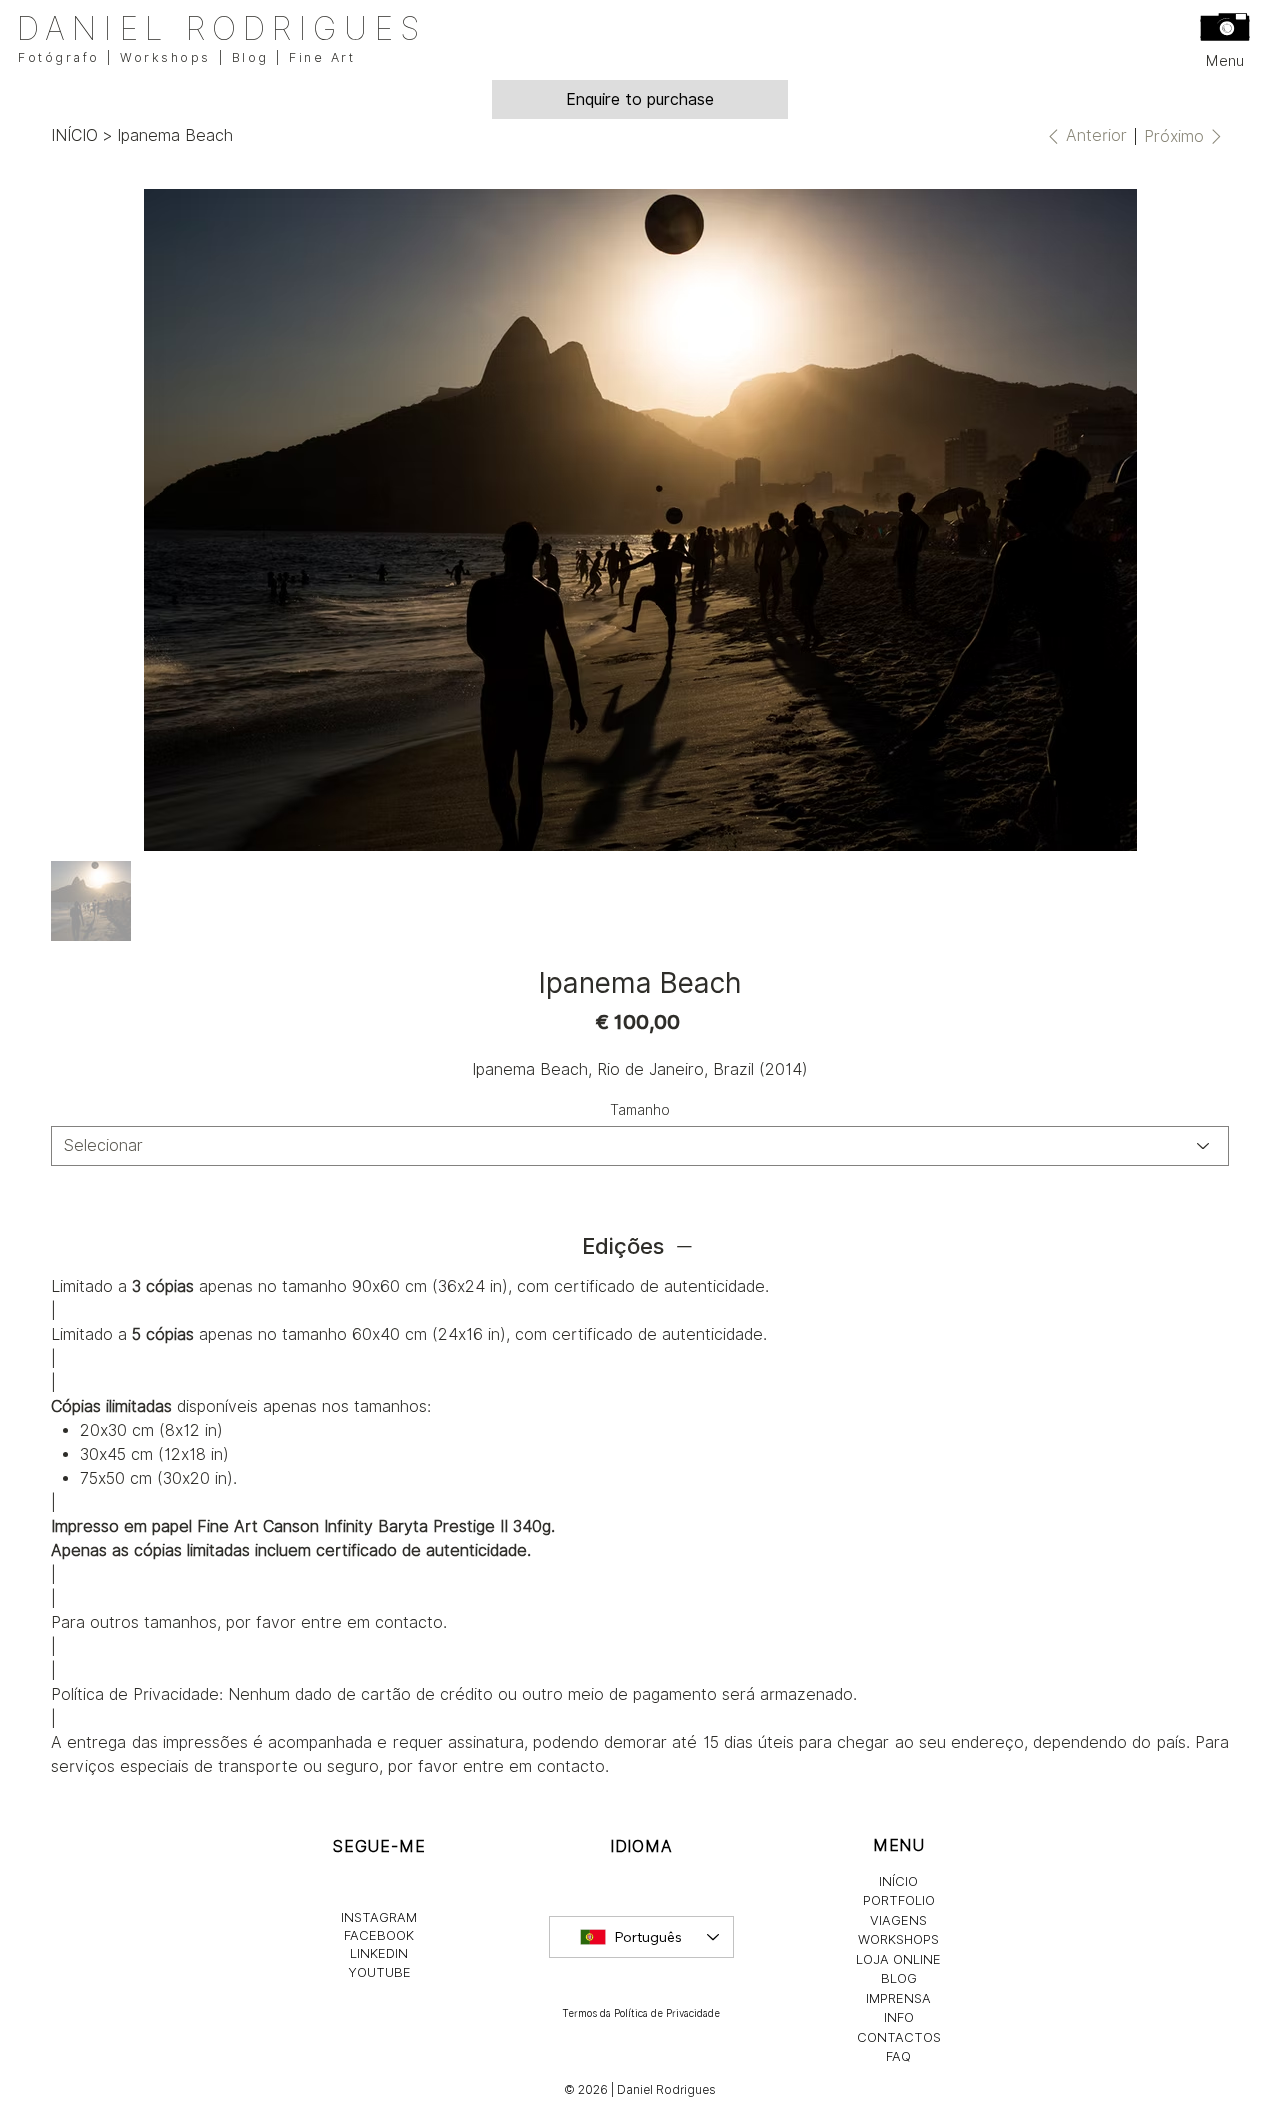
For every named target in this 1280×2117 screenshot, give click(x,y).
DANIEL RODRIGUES (220, 28)
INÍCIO (898, 1881)
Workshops (165, 57)
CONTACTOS (899, 2037)
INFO (899, 2017)
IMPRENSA (898, 1998)
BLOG (899, 1978)
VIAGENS (898, 1920)
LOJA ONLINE (898, 1959)
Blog (250, 57)
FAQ (898, 2056)
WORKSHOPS (898, 1939)
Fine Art (322, 57)
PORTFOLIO (899, 1900)
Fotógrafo (59, 57)
